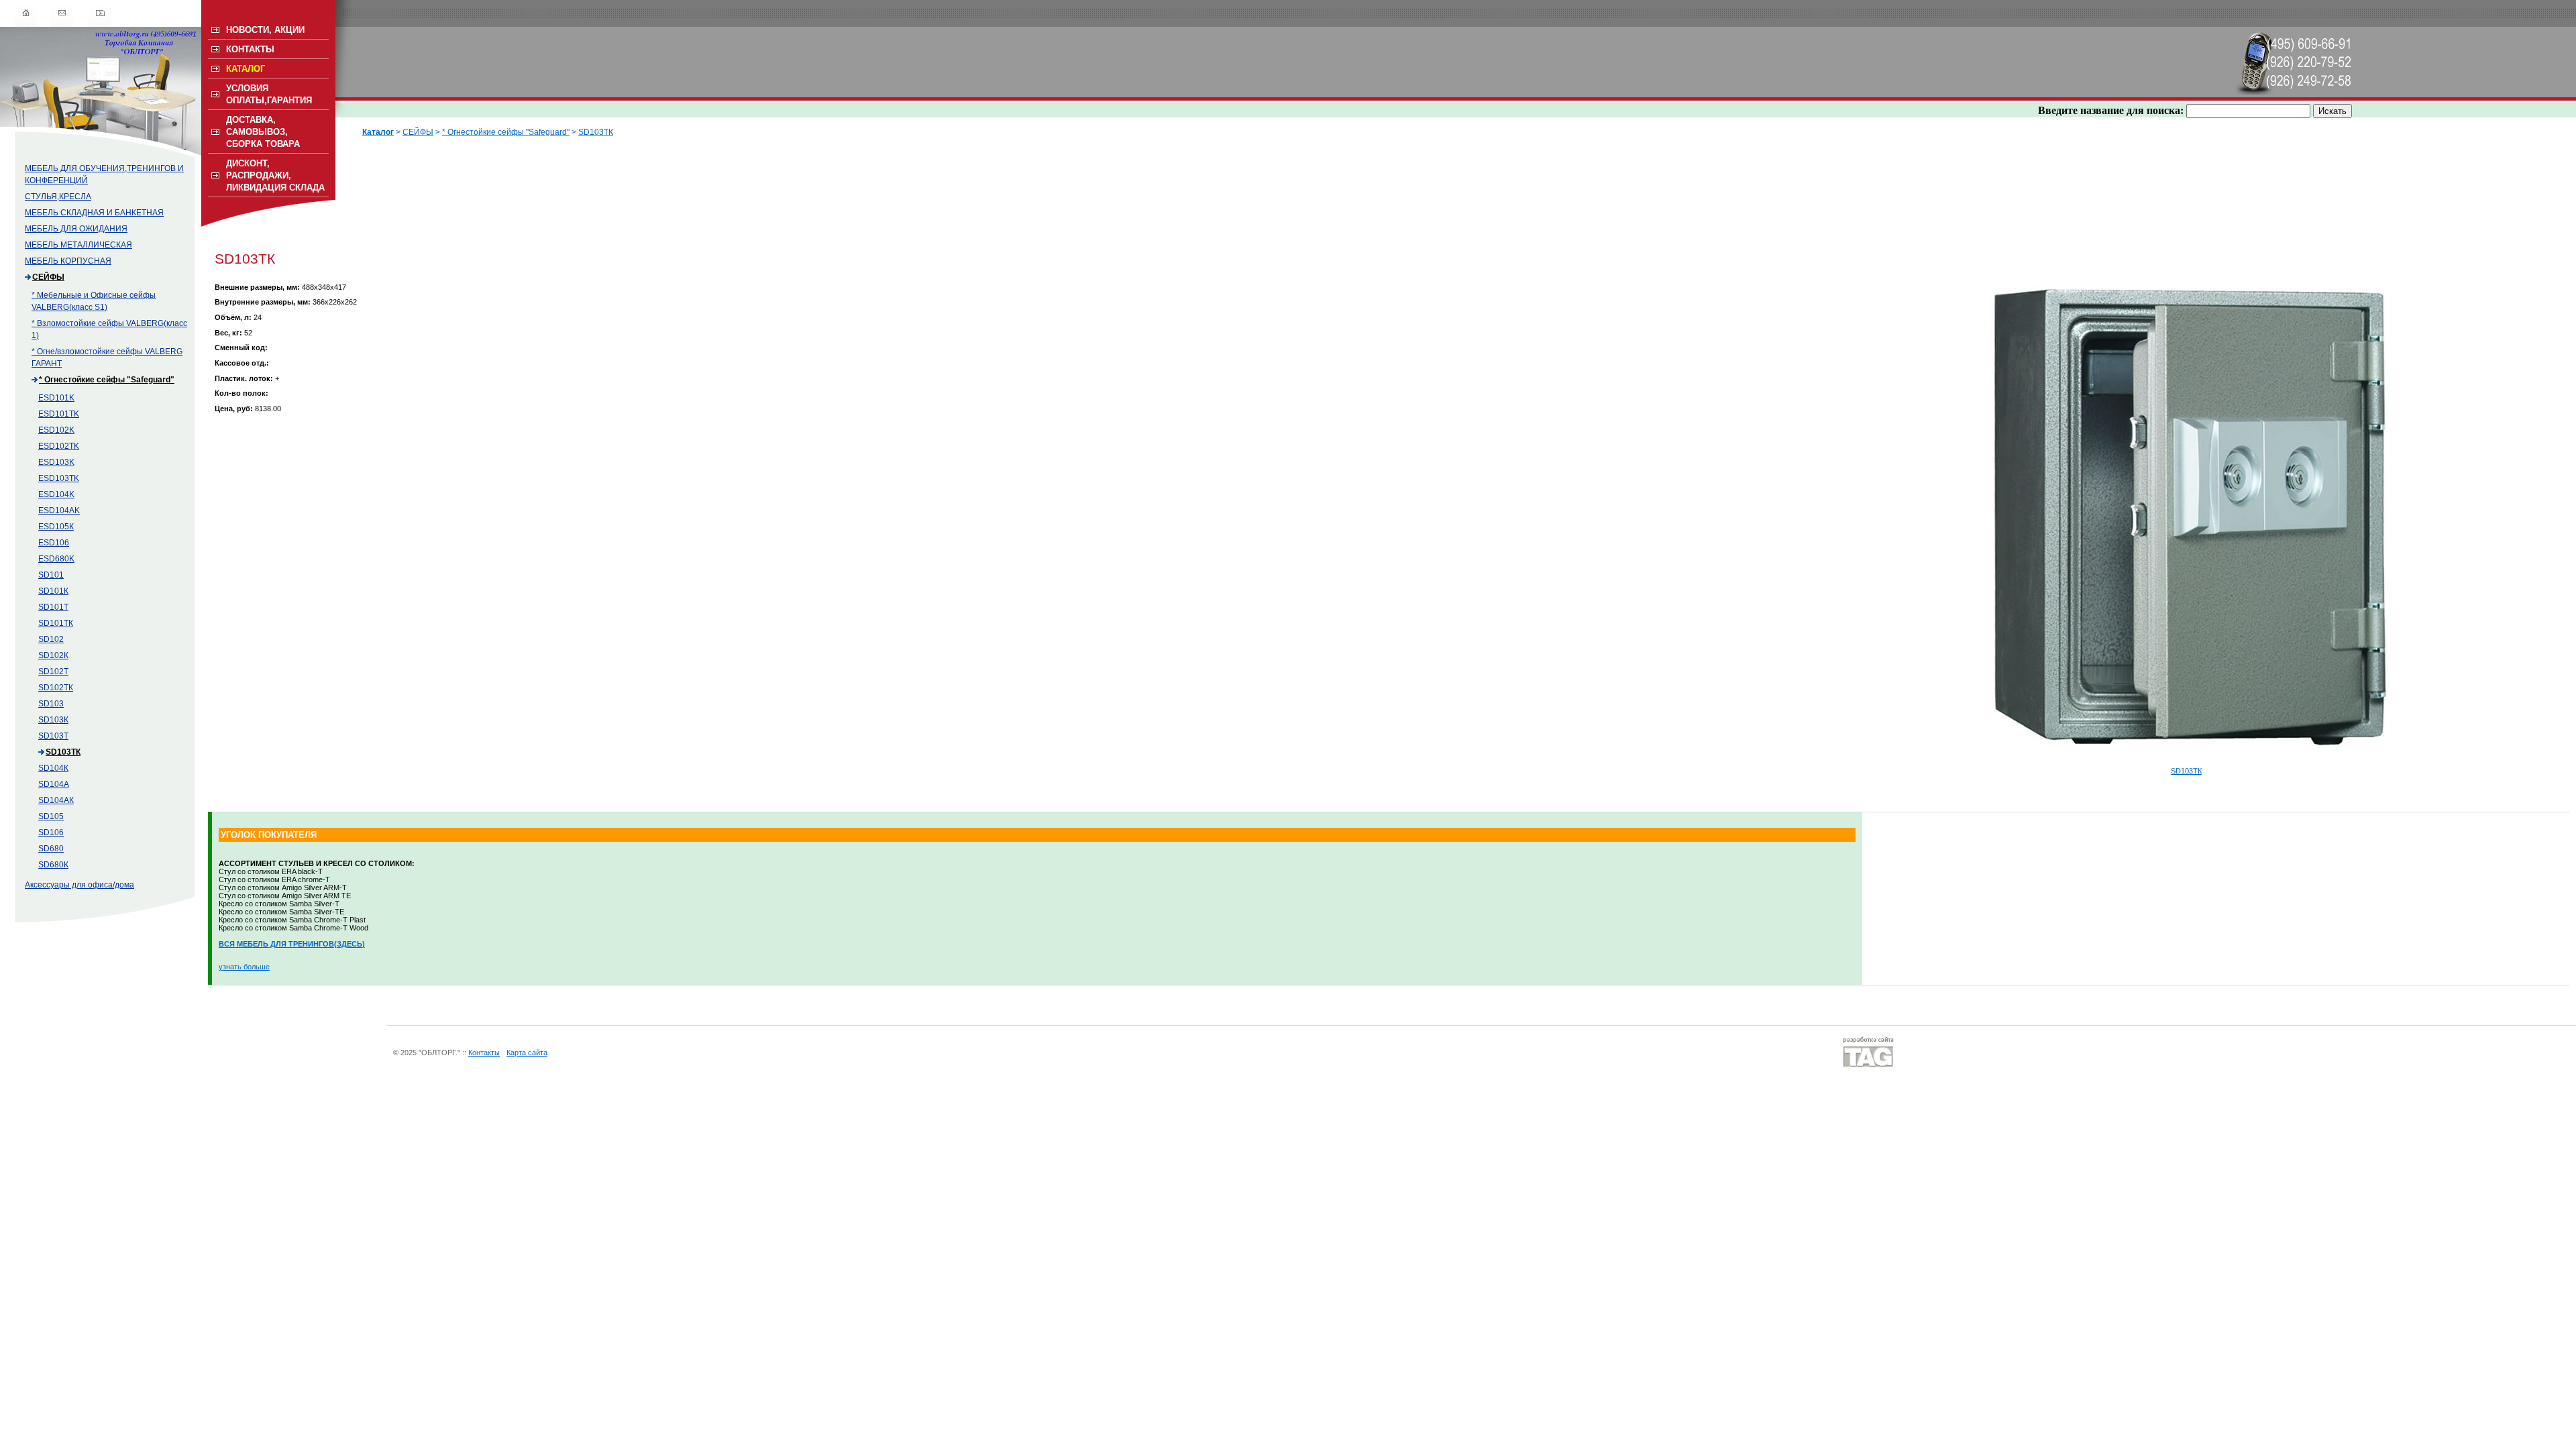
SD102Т (53, 672)
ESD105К (56, 527)
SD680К (53, 865)
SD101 (51, 575)
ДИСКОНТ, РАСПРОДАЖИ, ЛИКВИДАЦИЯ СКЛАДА (275, 175)
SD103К (53, 720)
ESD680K (56, 559)
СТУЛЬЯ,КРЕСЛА (58, 197)
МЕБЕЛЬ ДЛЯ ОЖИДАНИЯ (76, 229)
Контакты (484, 1053)
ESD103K (56, 462)
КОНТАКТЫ (250, 49)
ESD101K (56, 398)
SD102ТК (56, 688)
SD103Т (53, 736)
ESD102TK (59, 446)
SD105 (51, 816)
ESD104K (56, 494)
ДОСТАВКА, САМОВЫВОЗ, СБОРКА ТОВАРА (263, 132)
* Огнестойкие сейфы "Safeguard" (107, 380)
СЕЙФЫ (48, 277)
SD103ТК (63, 752)
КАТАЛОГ (246, 69)
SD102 (51, 639)
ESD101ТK (59, 414)
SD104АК (56, 800)
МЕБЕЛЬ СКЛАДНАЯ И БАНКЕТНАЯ (94, 213)
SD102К (53, 655)
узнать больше (244, 967)
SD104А (54, 784)
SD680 (51, 849)
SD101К (53, 591)
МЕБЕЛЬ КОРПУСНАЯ (68, 261)
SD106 (51, 833)
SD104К (53, 768)
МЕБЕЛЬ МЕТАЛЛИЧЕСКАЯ (78, 245)
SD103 (51, 704)
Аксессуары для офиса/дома (79, 885)
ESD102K (56, 430)
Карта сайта (527, 1053)
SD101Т (53, 607)
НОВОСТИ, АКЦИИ (265, 30)
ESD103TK (59, 478)
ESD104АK (59, 511)
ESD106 (54, 543)
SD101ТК (56, 623)
